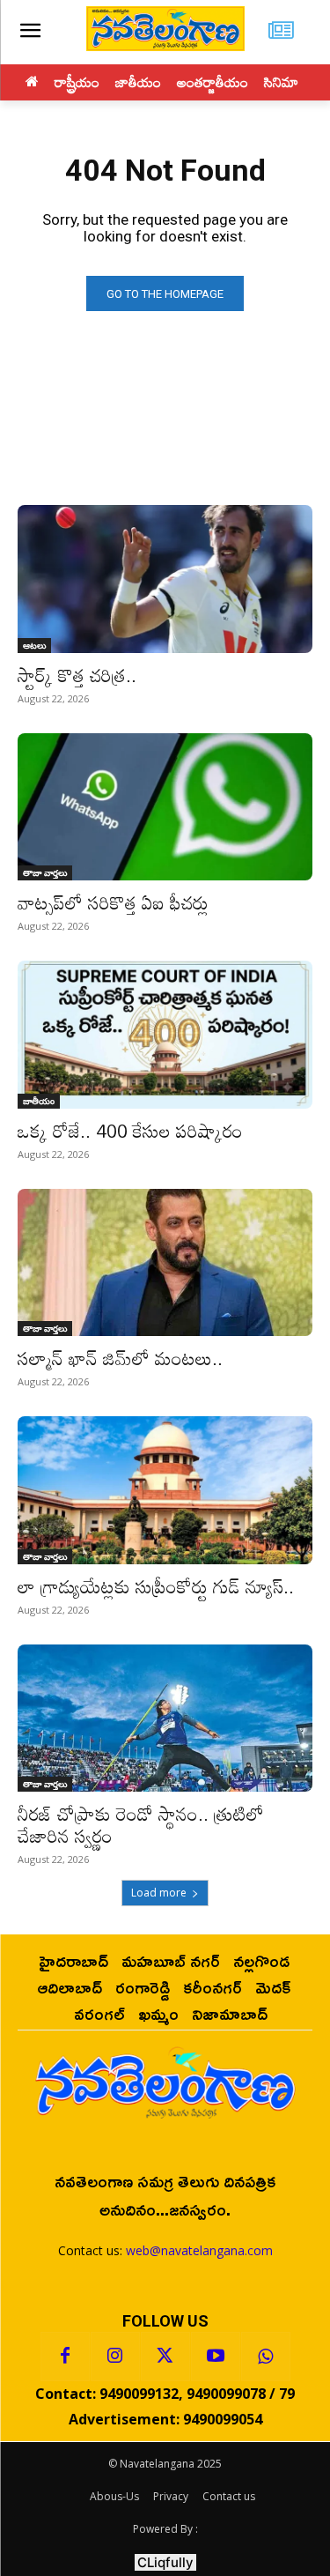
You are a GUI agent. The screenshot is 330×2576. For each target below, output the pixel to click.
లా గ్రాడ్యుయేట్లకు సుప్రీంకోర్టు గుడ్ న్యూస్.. (156, 1586)
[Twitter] (165, 2357)
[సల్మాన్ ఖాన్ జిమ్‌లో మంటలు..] (165, 1263)
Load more (159, 1893)
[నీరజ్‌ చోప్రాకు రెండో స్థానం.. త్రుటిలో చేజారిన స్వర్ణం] (165, 1719)
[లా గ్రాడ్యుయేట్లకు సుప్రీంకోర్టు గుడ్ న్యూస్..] (165, 1490)
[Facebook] (65, 2357)
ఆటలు (34, 645)
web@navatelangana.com (199, 2250)
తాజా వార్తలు (45, 872)
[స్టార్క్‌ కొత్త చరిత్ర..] (165, 579)
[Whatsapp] (266, 2357)
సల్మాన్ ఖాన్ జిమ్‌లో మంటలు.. (120, 1358)
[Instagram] (115, 2357)
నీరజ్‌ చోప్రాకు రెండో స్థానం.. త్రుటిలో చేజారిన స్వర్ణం (141, 1825)
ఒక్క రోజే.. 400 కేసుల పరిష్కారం (130, 1131)
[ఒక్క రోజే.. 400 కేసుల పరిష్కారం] (165, 1035)
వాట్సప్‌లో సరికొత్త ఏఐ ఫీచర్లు (113, 902)
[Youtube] (216, 2357)
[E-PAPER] (281, 32)
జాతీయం (39, 1101)
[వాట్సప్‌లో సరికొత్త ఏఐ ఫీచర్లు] (165, 807)
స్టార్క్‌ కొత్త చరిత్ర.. (77, 675)
